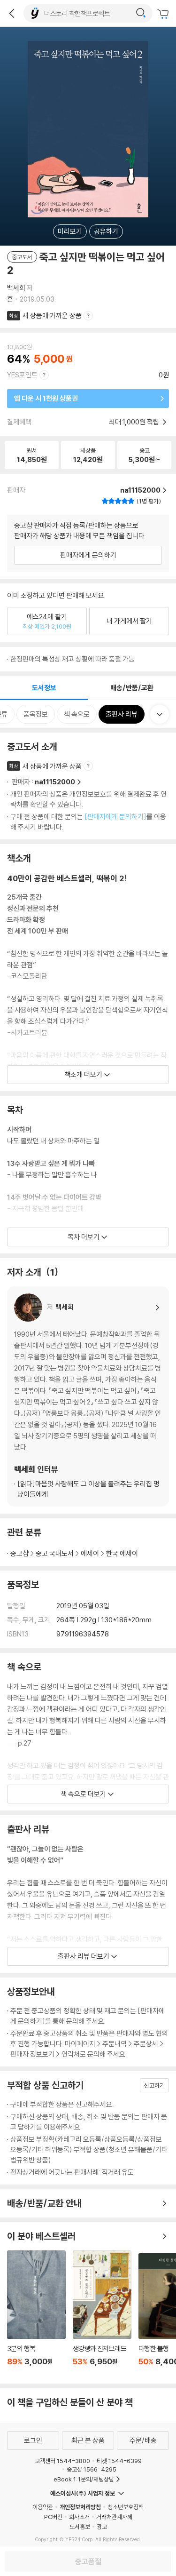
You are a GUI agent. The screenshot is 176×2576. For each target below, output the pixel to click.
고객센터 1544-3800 (62, 2461)
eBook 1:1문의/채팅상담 (84, 2479)
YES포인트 (22, 375)
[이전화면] (12, 13)
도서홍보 (80, 2527)
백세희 (16, 288)
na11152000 (55, 782)
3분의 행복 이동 (36, 2313)
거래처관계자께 (114, 2517)
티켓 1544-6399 (119, 2461)
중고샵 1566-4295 (92, 2469)
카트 (164, 14)
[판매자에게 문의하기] (115, 817)
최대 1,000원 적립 (135, 422)
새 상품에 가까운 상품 (52, 315)
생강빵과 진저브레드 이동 (102, 2313)
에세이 (90, 1553)
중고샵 (19, 1553)
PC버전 (53, 2517)
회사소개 (79, 2517)
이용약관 (43, 2507)
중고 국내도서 (55, 1553)
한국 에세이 (122, 1553)
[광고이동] (141, 13)
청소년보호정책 (126, 2507)
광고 (102, 2527)
